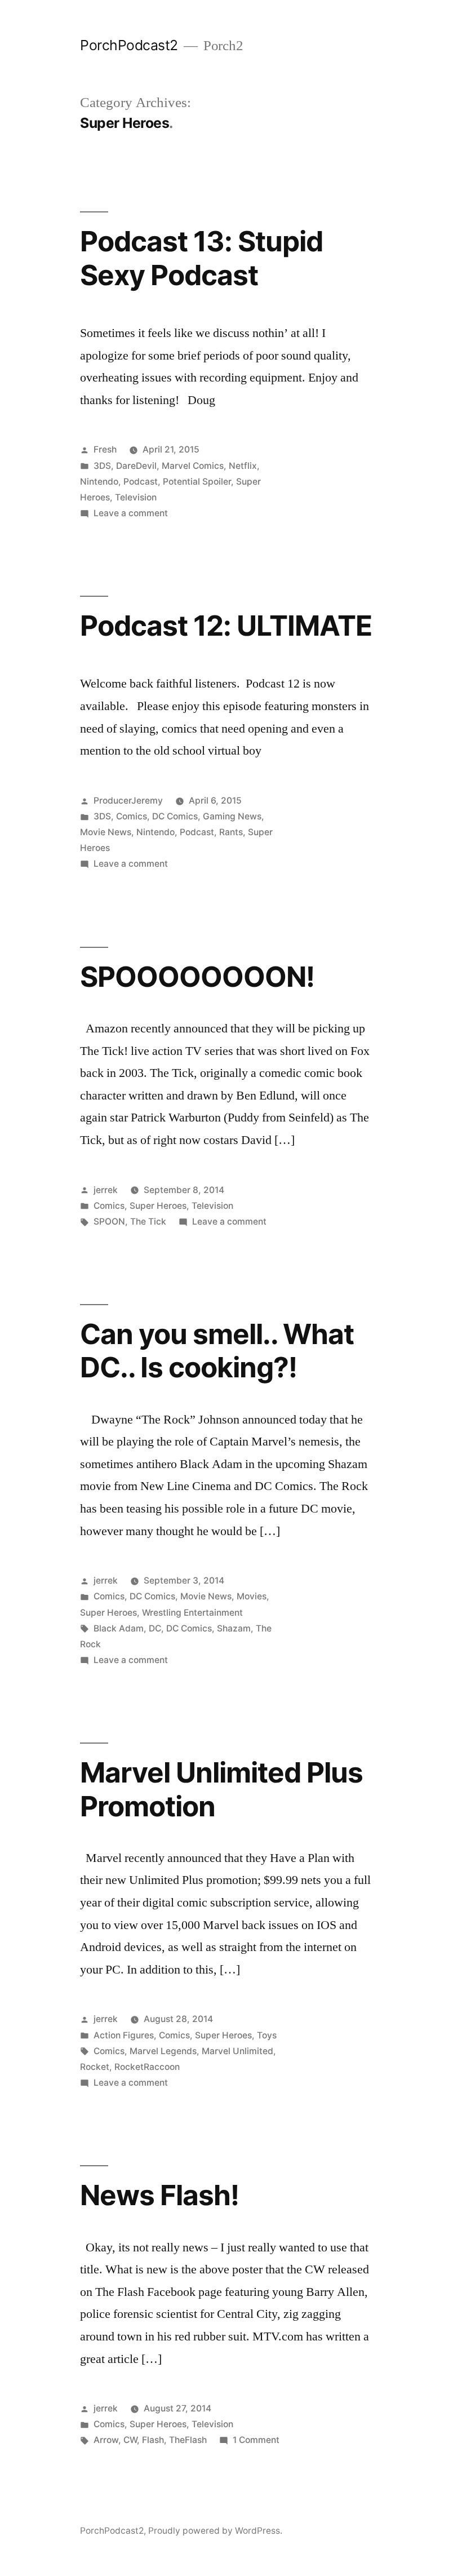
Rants (231, 832)
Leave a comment (131, 513)
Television (136, 497)
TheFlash (188, 2440)
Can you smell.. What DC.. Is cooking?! (217, 1351)
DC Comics (175, 816)
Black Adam (119, 1628)
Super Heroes (158, 1206)
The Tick (148, 1222)
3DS (102, 466)
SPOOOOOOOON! (197, 977)
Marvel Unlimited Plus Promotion (221, 1789)
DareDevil (136, 466)
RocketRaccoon (147, 2067)
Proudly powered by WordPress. (215, 2531)
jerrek (106, 1190)
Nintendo (99, 482)
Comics (132, 816)
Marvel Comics (193, 466)
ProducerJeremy (128, 801)
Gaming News (232, 816)
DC (155, 1628)
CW (130, 2440)
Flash (153, 2440)
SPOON (109, 1222)
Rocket (95, 2067)
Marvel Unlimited (237, 2051)
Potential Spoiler (197, 482)
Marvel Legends (163, 2051)
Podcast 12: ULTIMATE (226, 626)
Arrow (106, 2440)
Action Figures (124, 2035)
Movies (252, 1596)
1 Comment (256, 2440)
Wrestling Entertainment (192, 1613)
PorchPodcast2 (129, 45)
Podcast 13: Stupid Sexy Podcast (201, 258)
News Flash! (159, 2195)
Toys (267, 2035)
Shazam (234, 1628)
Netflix (243, 466)
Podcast (141, 482)
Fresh (105, 449)
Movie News (106, 832)
